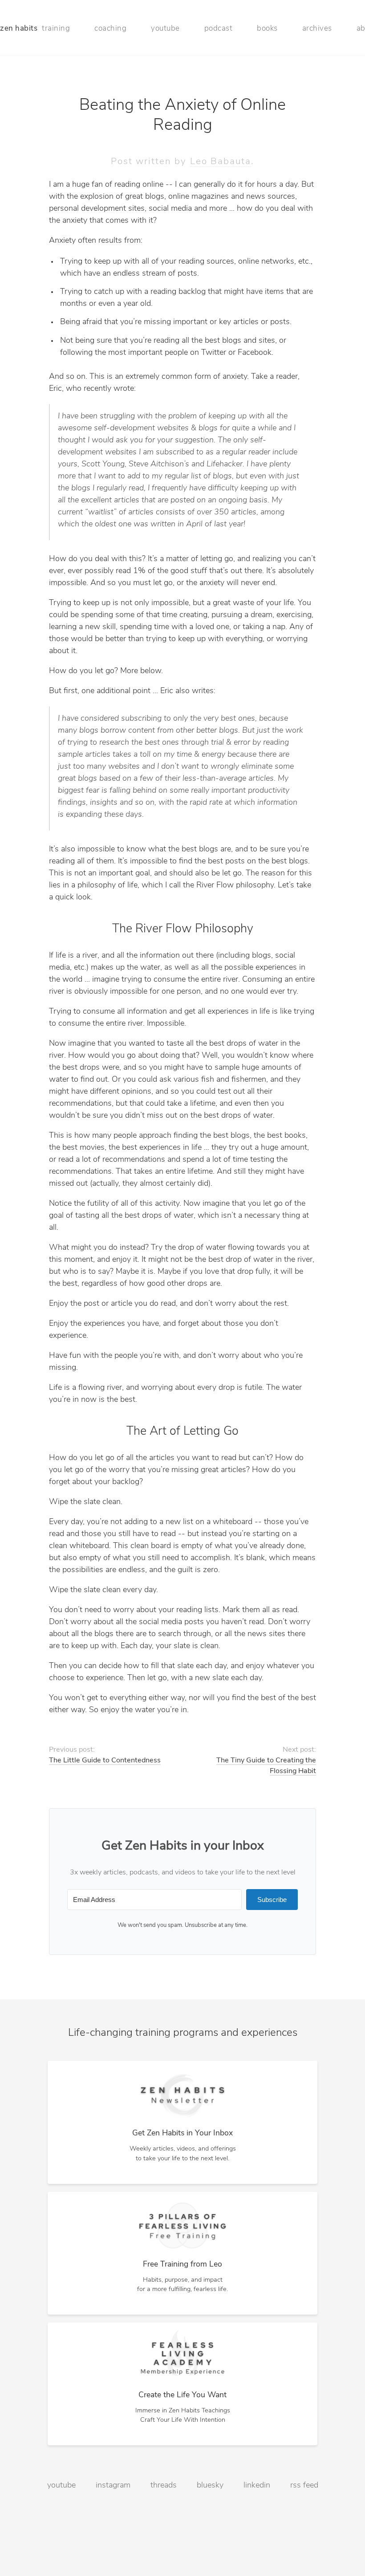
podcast (219, 29)
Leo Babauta (221, 162)
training (56, 29)
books (267, 29)
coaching (110, 29)
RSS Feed (304, 2486)
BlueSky (210, 2486)
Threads (164, 2486)
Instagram (113, 2486)
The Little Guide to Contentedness (105, 1761)
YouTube (61, 2486)
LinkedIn (257, 2486)
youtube (165, 29)
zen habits (19, 29)
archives (317, 29)
